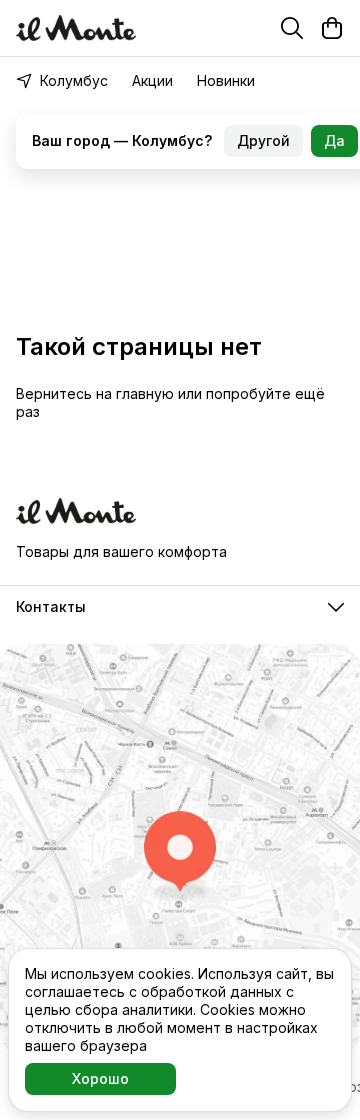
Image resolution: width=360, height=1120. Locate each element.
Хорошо (100, 1078)
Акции (152, 80)
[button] (180, 607)
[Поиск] (292, 28)
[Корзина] (332, 28)
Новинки (226, 80)
